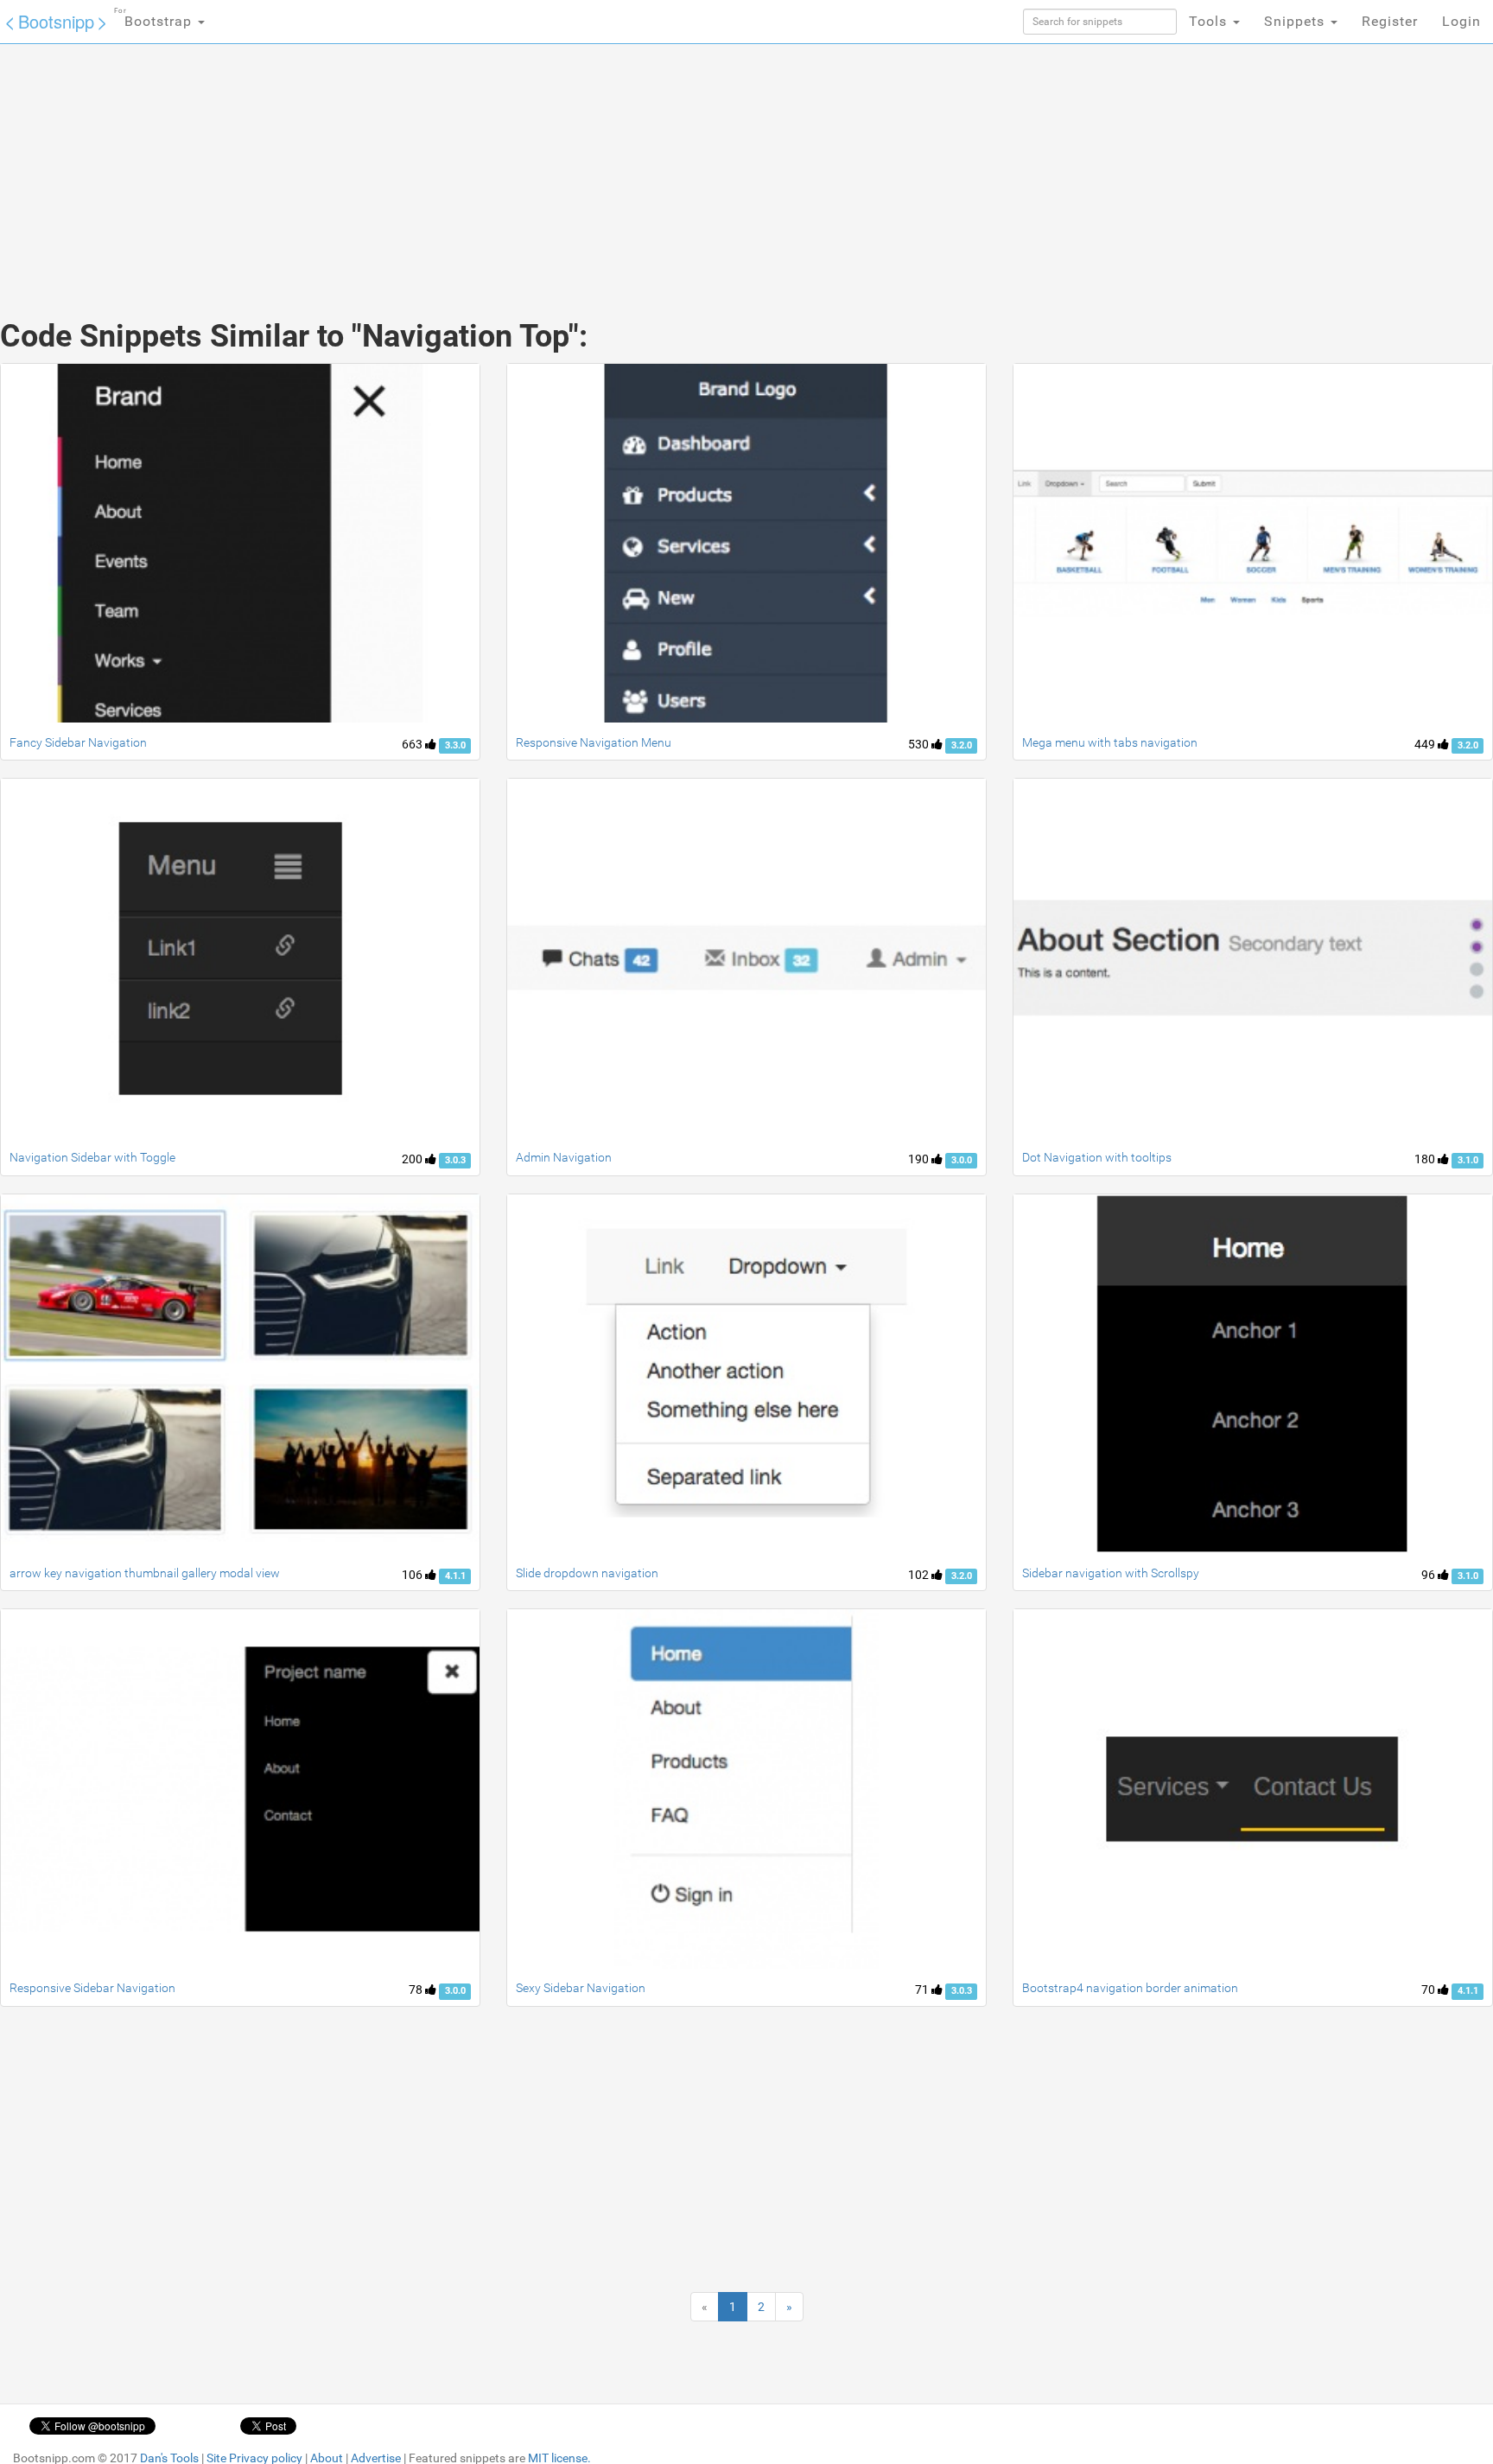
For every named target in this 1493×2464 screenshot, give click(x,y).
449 (1426, 744)
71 (923, 1990)
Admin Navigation (564, 1157)
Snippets (1296, 21)
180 (1426, 1159)
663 (413, 744)
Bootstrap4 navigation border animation (1130, 1988)
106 (413, 1575)
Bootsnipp (56, 21)
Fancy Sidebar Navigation (78, 742)
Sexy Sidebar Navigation (581, 1988)
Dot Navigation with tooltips (1097, 1157)
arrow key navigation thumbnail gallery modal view (145, 1573)
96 (1429, 1575)
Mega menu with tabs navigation (1110, 742)
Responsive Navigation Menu (594, 742)
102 (920, 1575)
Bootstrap (155, 18)
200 (413, 1159)
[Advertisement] (617, 164)
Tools (1210, 21)
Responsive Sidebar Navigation (92, 1988)
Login (1461, 21)
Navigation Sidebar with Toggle (92, 1157)
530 (920, 744)
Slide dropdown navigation (587, 1573)
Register (1390, 21)
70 (1429, 1990)
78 (417, 1990)
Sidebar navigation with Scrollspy (1111, 1573)
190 (920, 1159)
